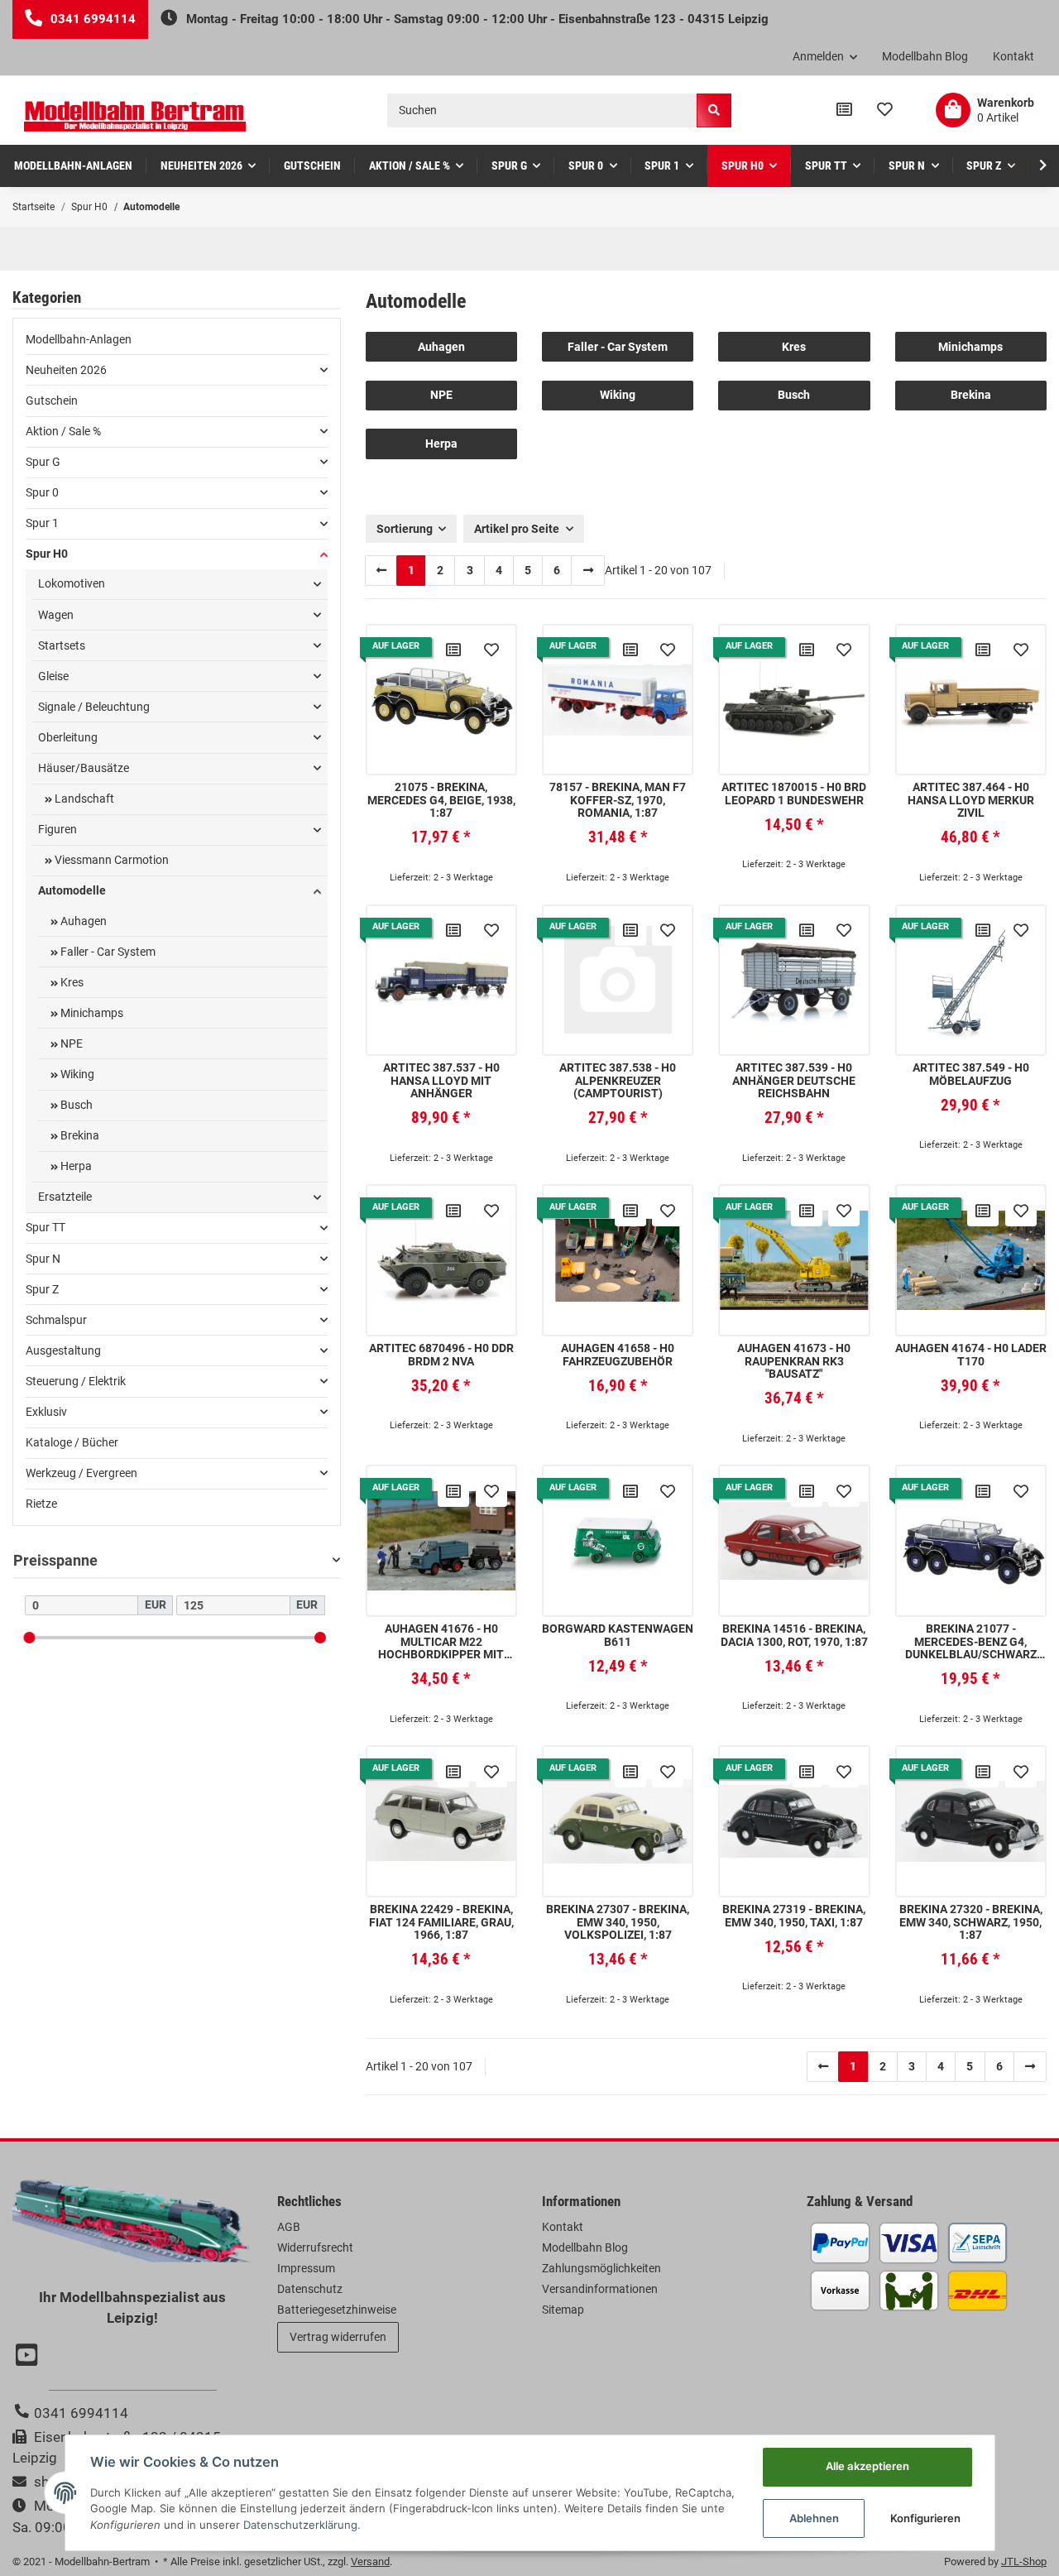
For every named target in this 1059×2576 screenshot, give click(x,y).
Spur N (43, 1259)
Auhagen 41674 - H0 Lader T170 (971, 1355)
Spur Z (42, 1289)
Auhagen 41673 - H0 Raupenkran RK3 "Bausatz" (794, 1361)
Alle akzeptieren (867, 2466)
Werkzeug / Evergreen (81, 1473)
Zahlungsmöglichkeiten (601, 2268)
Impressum (306, 2268)
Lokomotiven (72, 583)
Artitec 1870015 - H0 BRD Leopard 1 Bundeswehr (794, 794)
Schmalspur (56, 1320)
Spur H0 (47, 554)
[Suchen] (714, 110)
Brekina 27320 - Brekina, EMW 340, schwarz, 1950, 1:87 (971, 1922)
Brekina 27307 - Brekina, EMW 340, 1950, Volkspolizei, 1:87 (618, 1922)
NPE (441, 395)
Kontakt (1013, 56)
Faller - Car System (618, 347)
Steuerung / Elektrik (76, 1381)
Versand (370, 2562)
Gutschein (52, 401)
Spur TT (46, 1227)
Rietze (41, 1504)
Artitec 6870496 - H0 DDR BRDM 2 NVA (441, 1355)
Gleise (53, 676)
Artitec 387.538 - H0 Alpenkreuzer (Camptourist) (618, 1081)
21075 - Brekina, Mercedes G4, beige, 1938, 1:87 (441, 800)
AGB (289, 2227)
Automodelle (72, 890)
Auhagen (441, 347)
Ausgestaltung (63, 1350)
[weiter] (587, 570)
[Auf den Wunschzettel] (491, 650)
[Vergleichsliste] (844, 110)
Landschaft (83, 799)
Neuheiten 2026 (66, 370)
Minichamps (970, 347)
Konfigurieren (925, 2518)
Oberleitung (68, 737)
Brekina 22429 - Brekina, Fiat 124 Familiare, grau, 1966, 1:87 (441, 1922)
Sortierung (405, 529)
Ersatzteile (65, 1197)
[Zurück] (381, 570)
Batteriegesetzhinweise (337, 2310)
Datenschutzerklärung (300, 2525)
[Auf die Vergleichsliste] (453, 650)
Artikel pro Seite (517, 529)
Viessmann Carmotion (110, 860)
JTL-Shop (1024, 2562)
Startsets (62, 645)
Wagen (56, 615)
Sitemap (563, 2310)
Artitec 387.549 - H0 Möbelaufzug (971, 1074)
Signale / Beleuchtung (94, 707)
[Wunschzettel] (885, 110)
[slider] (29, 1637)
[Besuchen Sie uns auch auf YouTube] (29, 2357)
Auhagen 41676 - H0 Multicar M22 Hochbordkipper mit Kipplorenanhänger (441, 1642)
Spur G (43, 462)
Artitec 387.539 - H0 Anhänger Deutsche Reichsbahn (794, 1081)
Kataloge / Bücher (72, 1442)
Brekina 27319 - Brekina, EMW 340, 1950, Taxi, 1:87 (794, 1916)
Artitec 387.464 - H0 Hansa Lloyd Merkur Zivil (971, 800)
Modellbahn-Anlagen (79, 339)
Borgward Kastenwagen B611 (618, 1635)
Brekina (971, 395)
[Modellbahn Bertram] (135, 116)
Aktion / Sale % (63, 431)
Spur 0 (42, 492)
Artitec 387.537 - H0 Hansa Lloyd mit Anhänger (441, 1081)
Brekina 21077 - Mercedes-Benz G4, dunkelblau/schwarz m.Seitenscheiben (971, 1642)
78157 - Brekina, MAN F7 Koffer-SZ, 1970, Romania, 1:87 (618, 800)
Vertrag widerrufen (338, 2337)
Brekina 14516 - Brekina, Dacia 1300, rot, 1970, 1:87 (794, 1635)
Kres (794, 347)
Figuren (58, 829)
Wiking (618, 395)
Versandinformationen (600, 2289)
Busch (794, 395)
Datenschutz (310, 2289)
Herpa (441, 444)
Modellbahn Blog (925, 56)
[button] (825, 57)
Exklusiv (46, 1412)
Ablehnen (814, 2518)
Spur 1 (42, 523)
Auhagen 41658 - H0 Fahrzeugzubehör (618, 1355)
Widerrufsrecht (315, 2247)
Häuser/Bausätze (84, 768)
